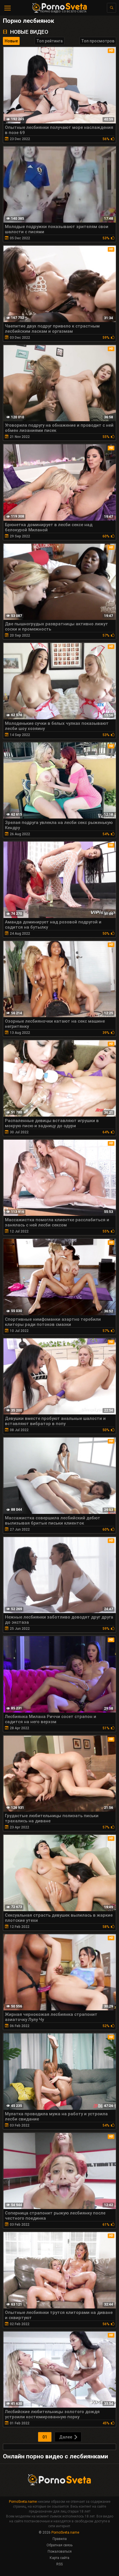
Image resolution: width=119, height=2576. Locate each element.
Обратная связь (59, 2545)
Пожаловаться (60, 2551)
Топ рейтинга (50, 41)
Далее (66, 2437)
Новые (11, 41)
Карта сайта (59, 2558)
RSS (59, 2564)
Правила (60, 2539)
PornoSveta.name (23, 2502)
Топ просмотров (98, 41)
